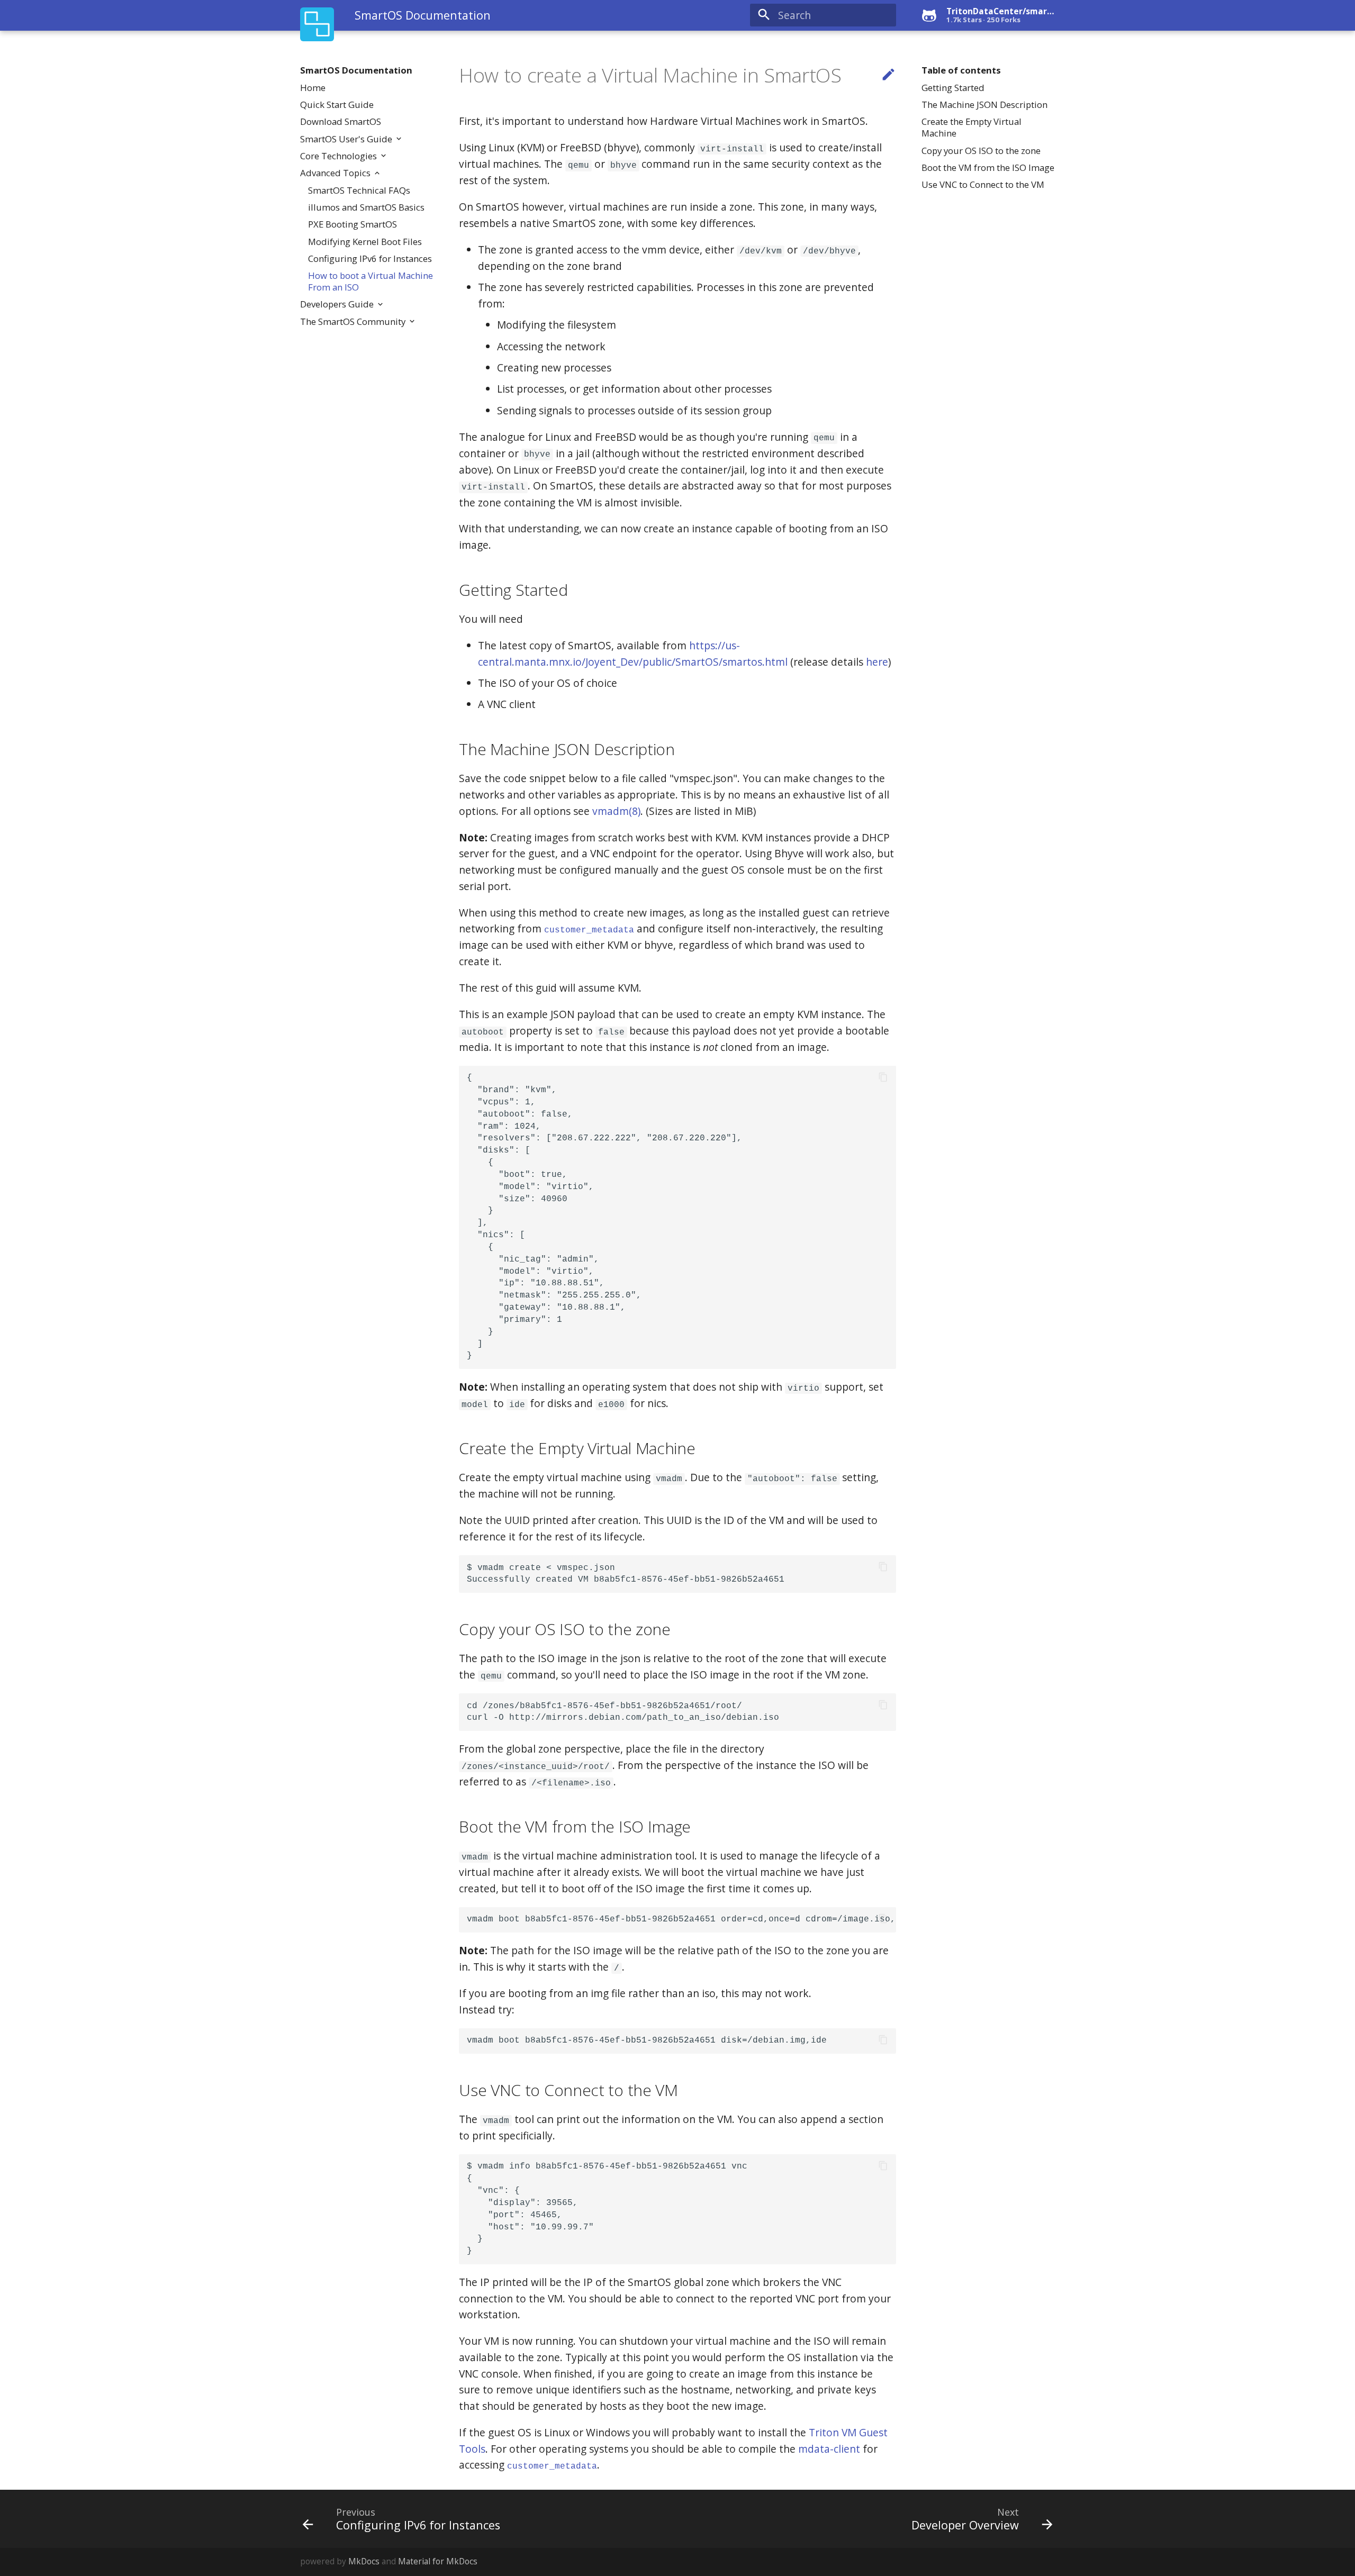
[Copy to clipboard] (883, 1078)
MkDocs (364, 2561)
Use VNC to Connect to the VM (983, 185)
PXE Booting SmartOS (353, 224)
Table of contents (961, 70)
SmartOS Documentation (356, 70)
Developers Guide (338, 304)
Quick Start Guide (337, 105)
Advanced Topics (336, 173)
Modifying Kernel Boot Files (365, 242)
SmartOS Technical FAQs (359, 191)
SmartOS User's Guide (347, 139)
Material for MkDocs (438, 2561)
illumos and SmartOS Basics (366, 207)
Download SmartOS (341, 122)
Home (313, 88)
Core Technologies (340, 156)
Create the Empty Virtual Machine (972, 128)
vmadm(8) (616, 811)
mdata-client (829, 2449)
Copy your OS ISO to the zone (981, 151)
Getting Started (953, 88)
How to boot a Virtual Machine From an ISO (371, 282)
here (877, 662)
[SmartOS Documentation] (317, 25)
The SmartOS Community (354, 322)
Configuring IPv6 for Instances (370, 259)
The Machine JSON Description (984, 105)
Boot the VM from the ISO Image (988, 168)
